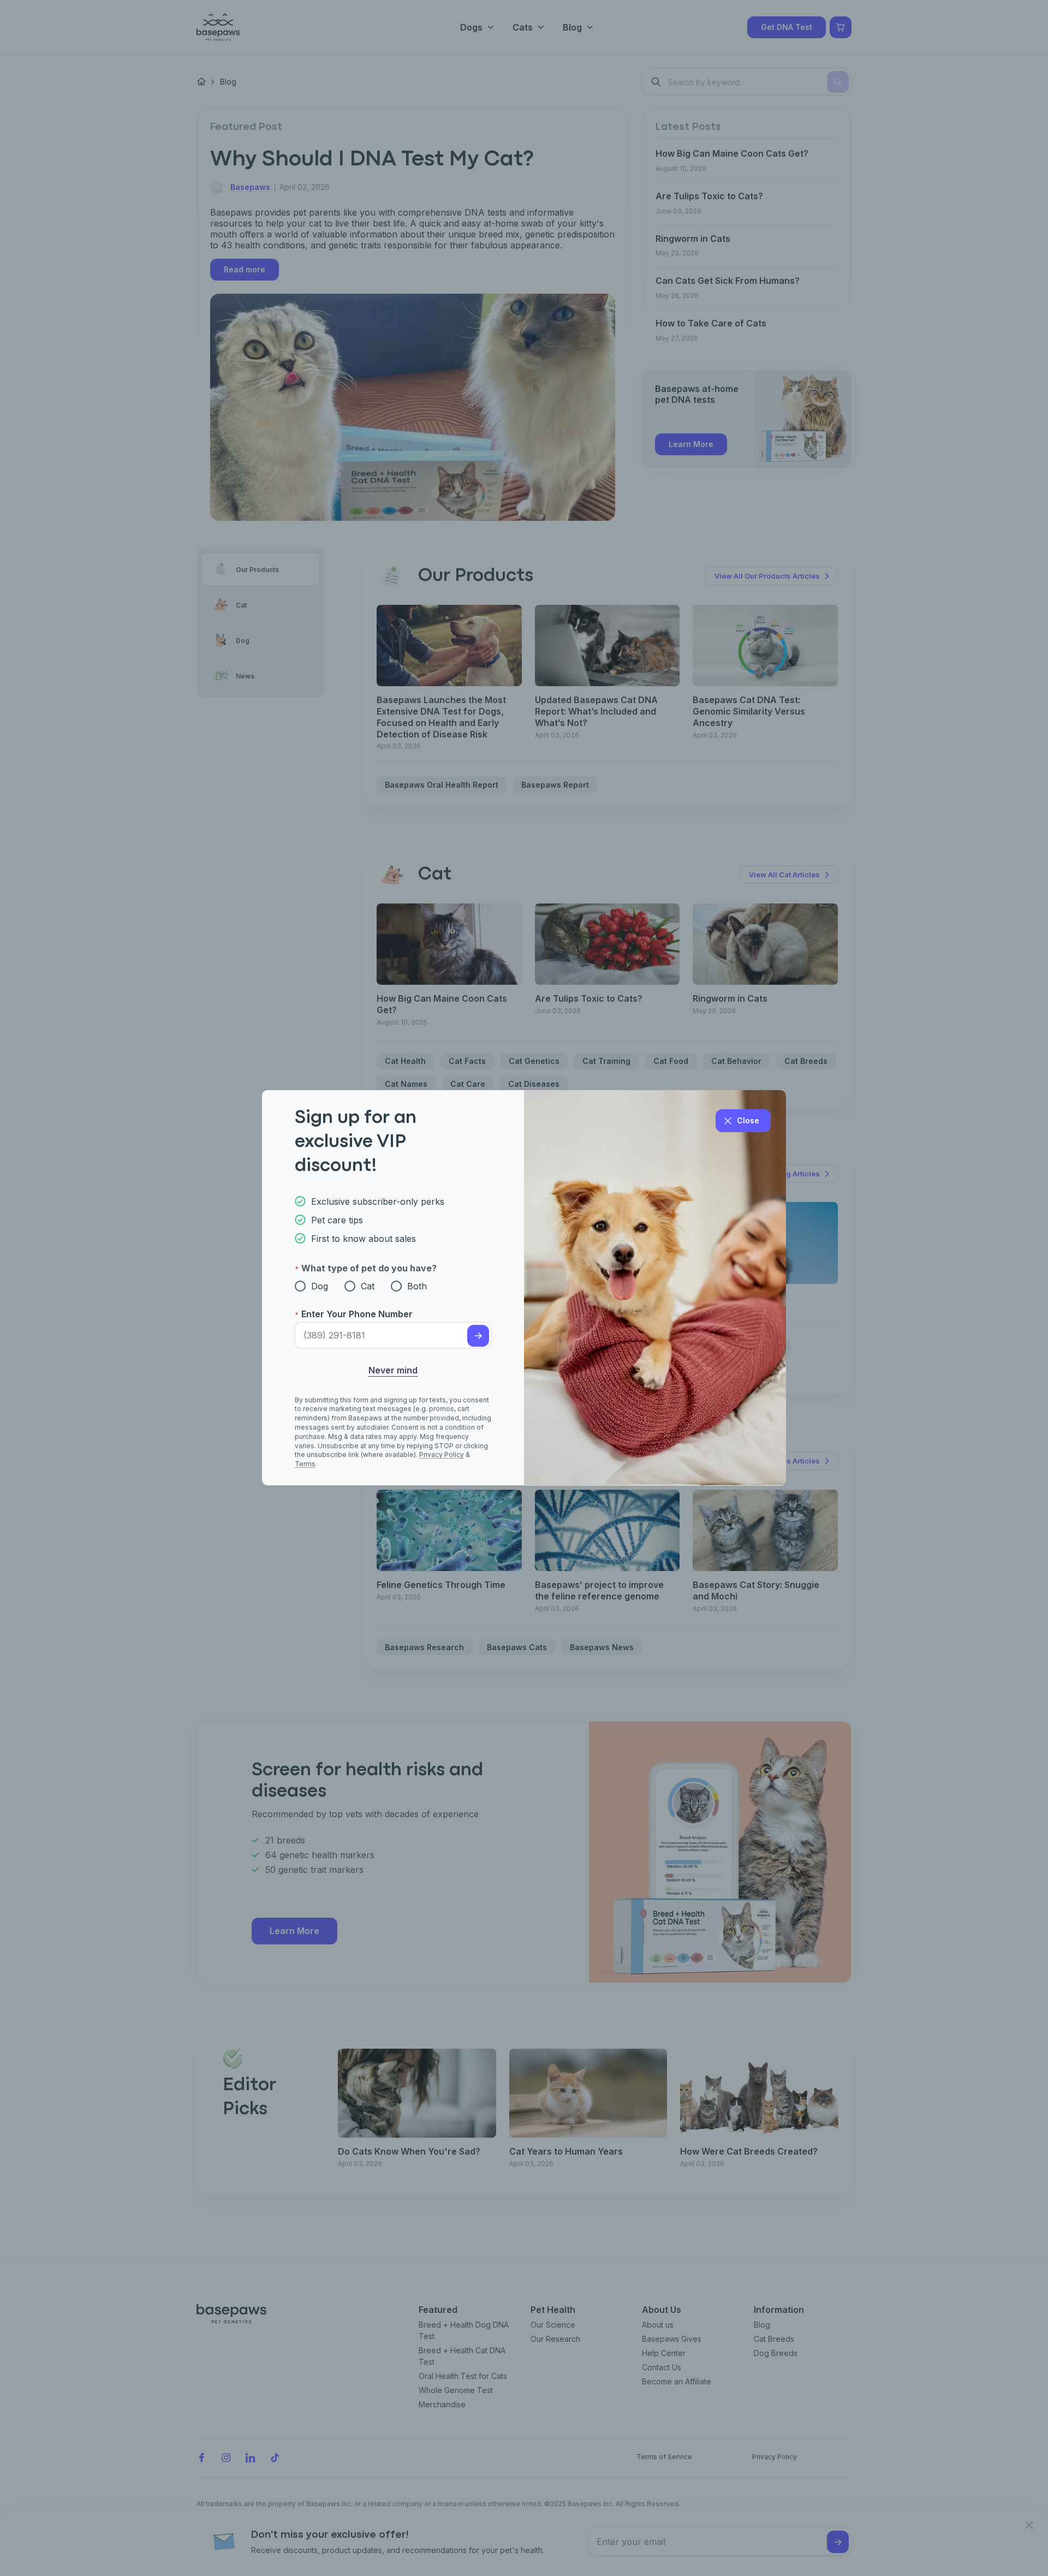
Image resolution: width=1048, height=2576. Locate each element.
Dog (320, 1286)
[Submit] (478, 1336)
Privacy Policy (442, 1455)
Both (417, 1286)
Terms (305, 1464)
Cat (368, 1286)
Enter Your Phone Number (357, 1314)
